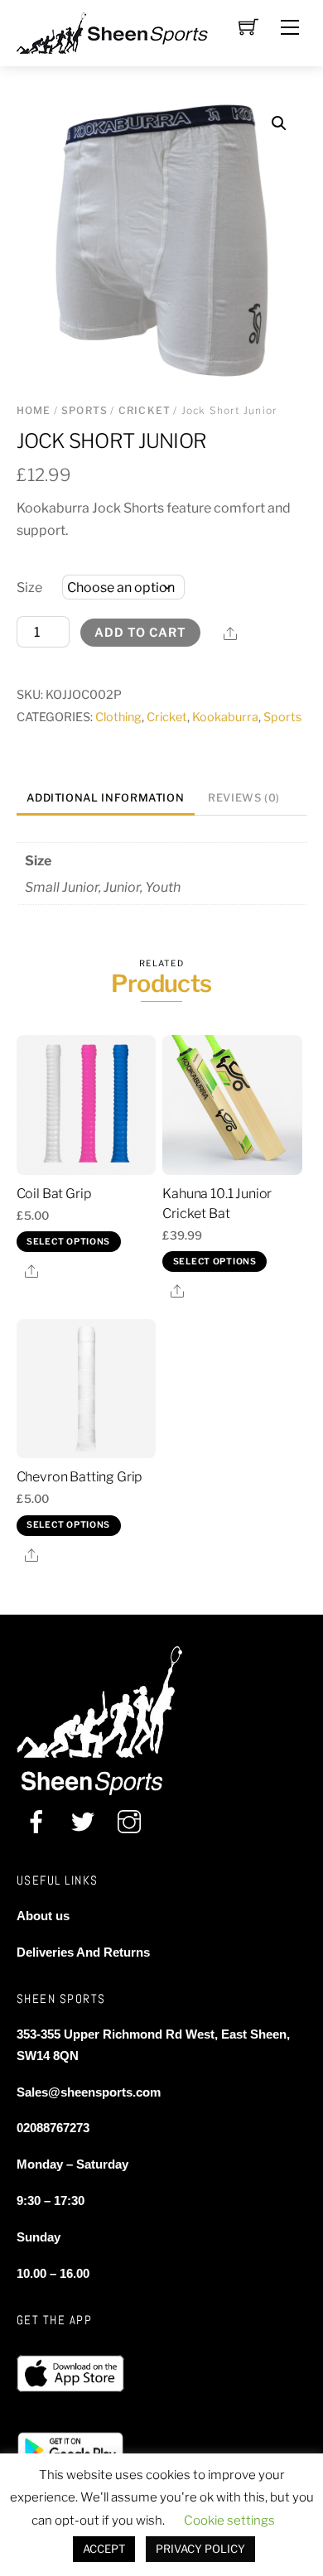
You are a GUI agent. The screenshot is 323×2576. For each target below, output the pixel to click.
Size (29, 587)
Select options (68, 1242)
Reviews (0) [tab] (244, 798)
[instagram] (129, 1822)
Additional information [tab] (105, 798)
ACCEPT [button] (104, 2549)
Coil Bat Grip (54, 1194)
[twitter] (83, 1822)
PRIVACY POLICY (200, 2549)
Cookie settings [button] (229, 2521)
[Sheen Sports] (126, 31)
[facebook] (36, 1822)
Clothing (118, 717)
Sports (84, 410)
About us (43, 1916)
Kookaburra (225, 717)
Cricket (145, 410)
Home (34, 410)
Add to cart (140, 633)
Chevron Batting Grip (80, 1477)
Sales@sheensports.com (89, 2092)
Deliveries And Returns (83, 1952)
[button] (279, 123)
